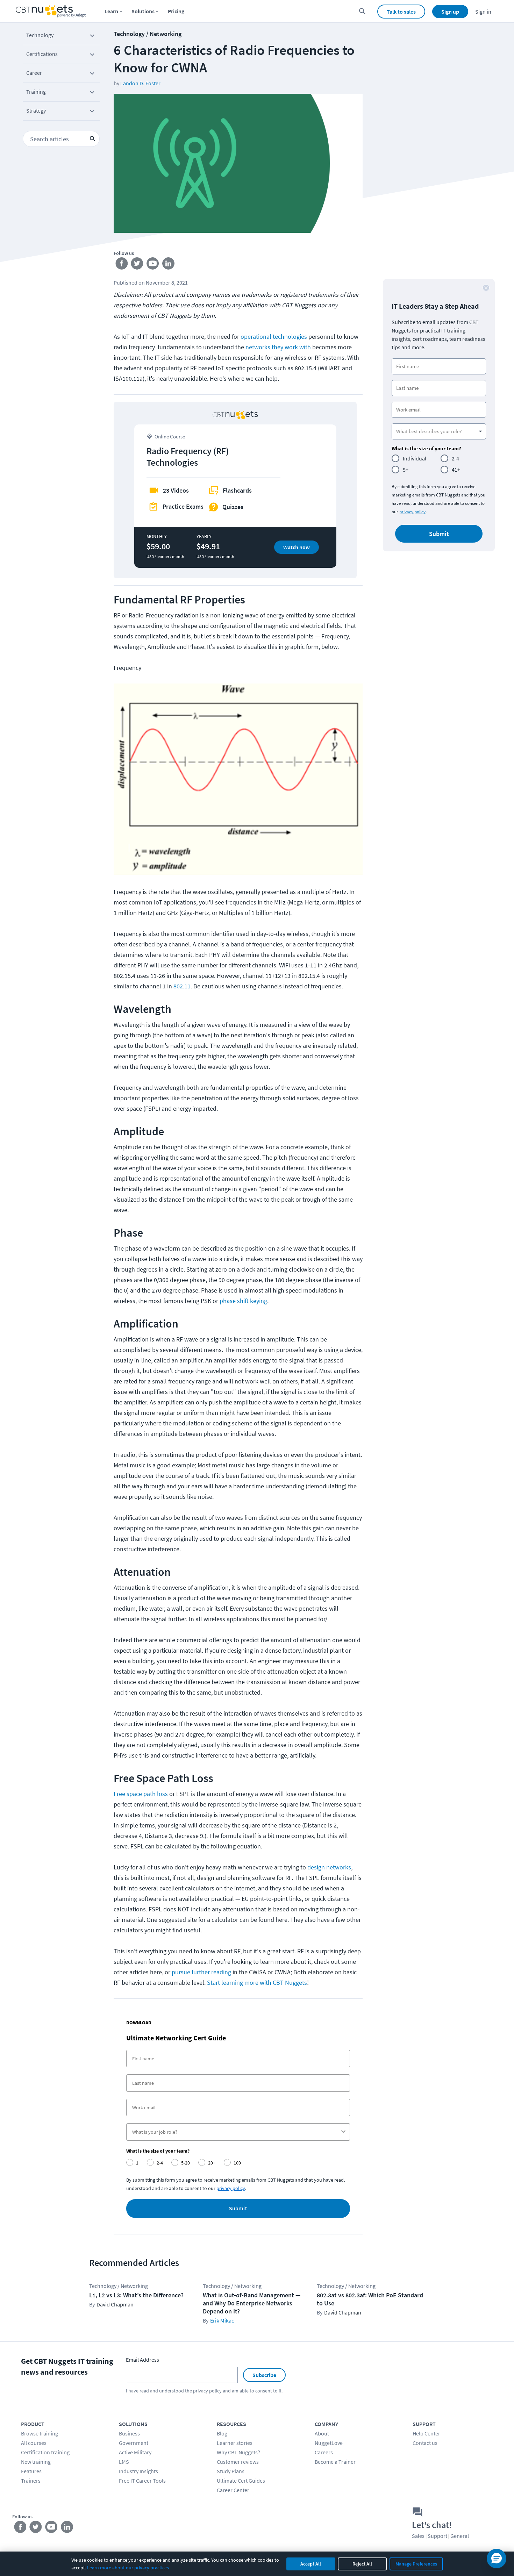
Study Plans (231, 2471)
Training (36, 92)
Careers (324, 2452)
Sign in (483, 12)
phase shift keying (243, 1301)
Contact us (425, 2443)
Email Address (142, 2360)
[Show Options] (343, 2132)
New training (36, 2462)
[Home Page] (51, 11)
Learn (111, 11)
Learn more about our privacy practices (128, 2568)
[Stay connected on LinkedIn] (169, 265)
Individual (415, 458)
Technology (40, 35)
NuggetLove (329, 2443)
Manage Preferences (416, 2564)
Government (134, 2443)
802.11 (182, 986)
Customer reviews (238, 2462)
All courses (34, 2443)
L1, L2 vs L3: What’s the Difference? (136, 2295)
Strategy (36, 110)
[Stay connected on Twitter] (137, 265)
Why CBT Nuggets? (238, 2452)
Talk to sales (401, 12)
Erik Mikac (222, 2320)
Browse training (40, 2433)
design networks (329, 1867)
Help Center (426, 2433)
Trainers (31, 2481)
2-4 (455, 458)
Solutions (143, 11)
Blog (222, 2433)
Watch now (297, 547)
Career (34, 73)
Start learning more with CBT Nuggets (257, 1983)
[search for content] (362, 11)
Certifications (42, 54)
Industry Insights (138, 2471)
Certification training (45, 2452)
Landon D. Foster (140, 83)
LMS (124, 2462)
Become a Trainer (335, 2462)
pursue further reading (202, 1972)
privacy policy (231, 2188)
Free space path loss (141, 1794)
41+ (456, 470)
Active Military (135, 2452)
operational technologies (274, 337)
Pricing (176, 11)
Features (31, 2471)
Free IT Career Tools (142, 2481)
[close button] (486, 288)
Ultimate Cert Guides (241, 2481)
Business (129, 2433)
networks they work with (278, 347)
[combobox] (236, 2132)
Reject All (362, 2564)
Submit (238, 2209)
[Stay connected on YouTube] (153, 265)
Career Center (233, 2490)
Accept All (311, 2564)
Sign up (450, 12)
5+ (406, 470)
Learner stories (235, 2443)
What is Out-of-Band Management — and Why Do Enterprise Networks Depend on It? (252, 2303)
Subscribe (264, 2375)
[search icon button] (93, 139)
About (322, 2433)
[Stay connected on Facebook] (122, 265)
